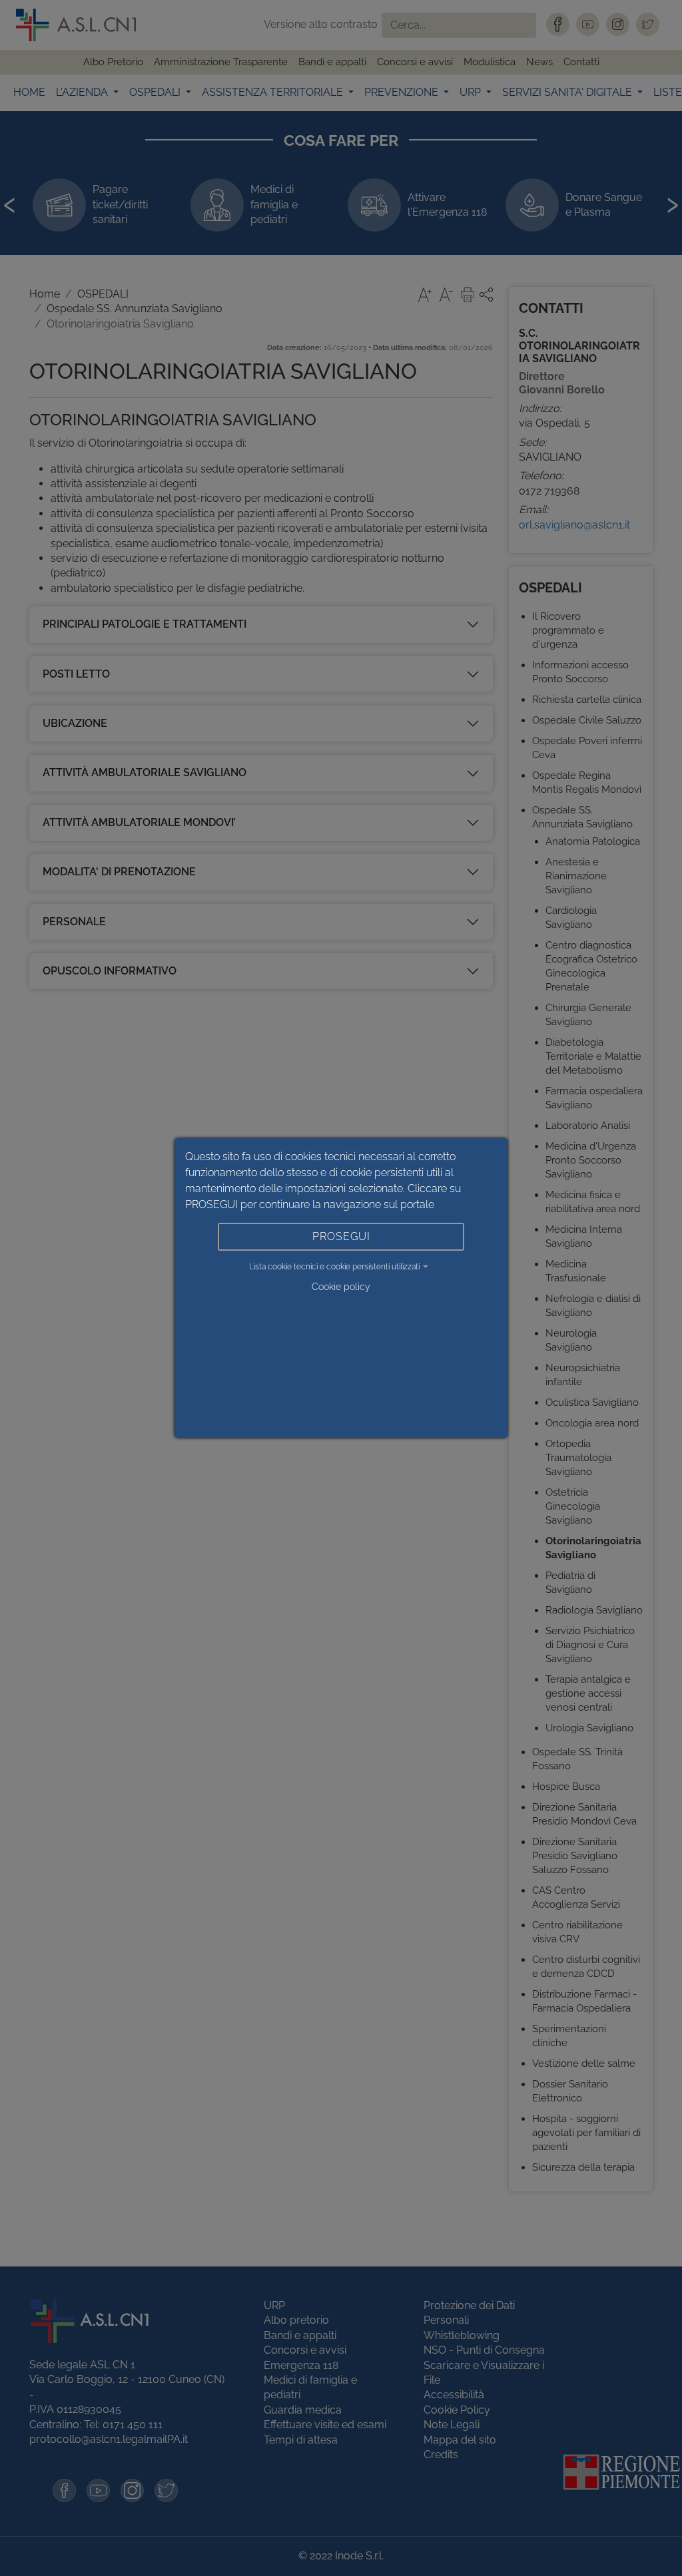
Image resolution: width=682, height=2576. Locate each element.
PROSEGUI (341, 1236)
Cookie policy (341, 1287)
